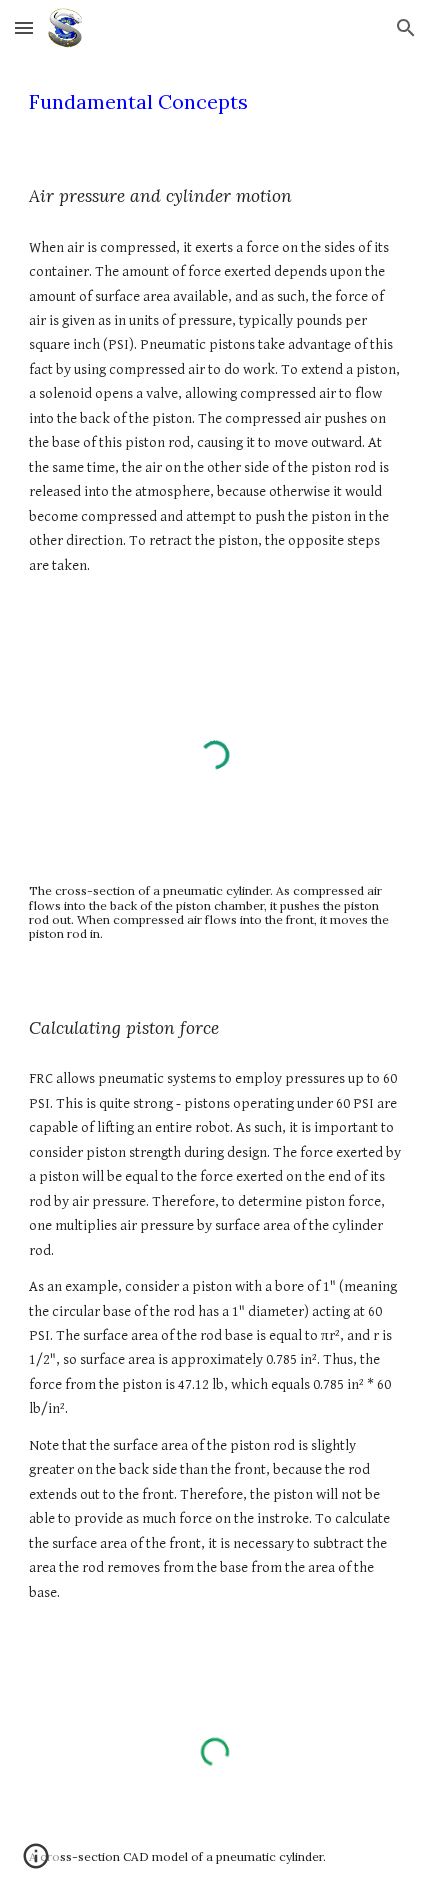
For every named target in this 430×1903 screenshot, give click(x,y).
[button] (24, 27)
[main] (215, 102)
